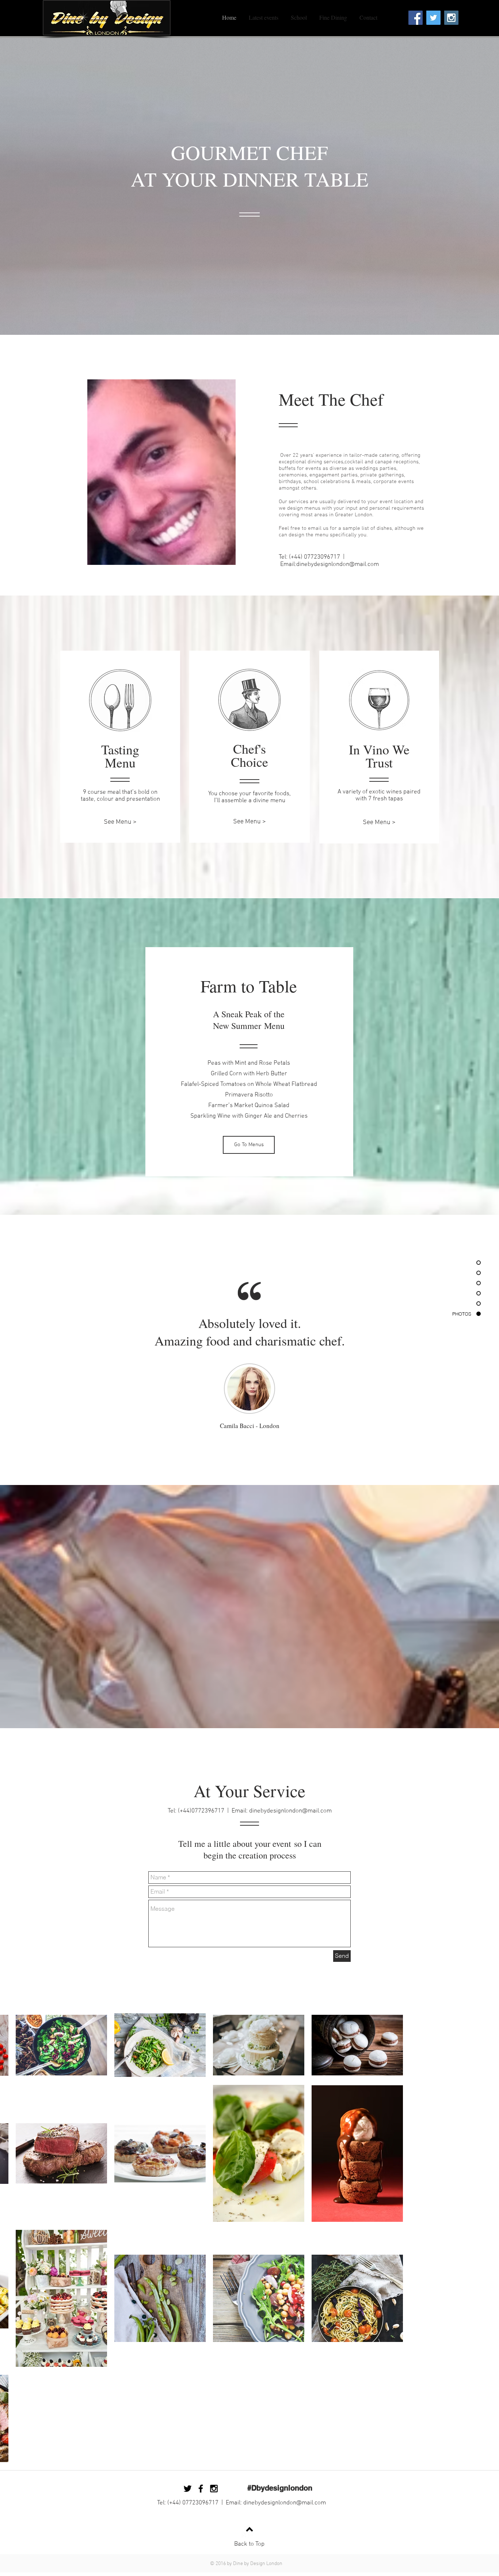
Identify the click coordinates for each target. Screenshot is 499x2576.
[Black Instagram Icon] (403, 18)
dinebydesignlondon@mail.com (338, 564)
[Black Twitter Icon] (188, 2489)
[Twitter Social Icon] (433, 18)
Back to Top (249, 2544)
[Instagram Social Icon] (451, 18)
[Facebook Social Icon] (416, 18)
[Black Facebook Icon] (201, 2489)
